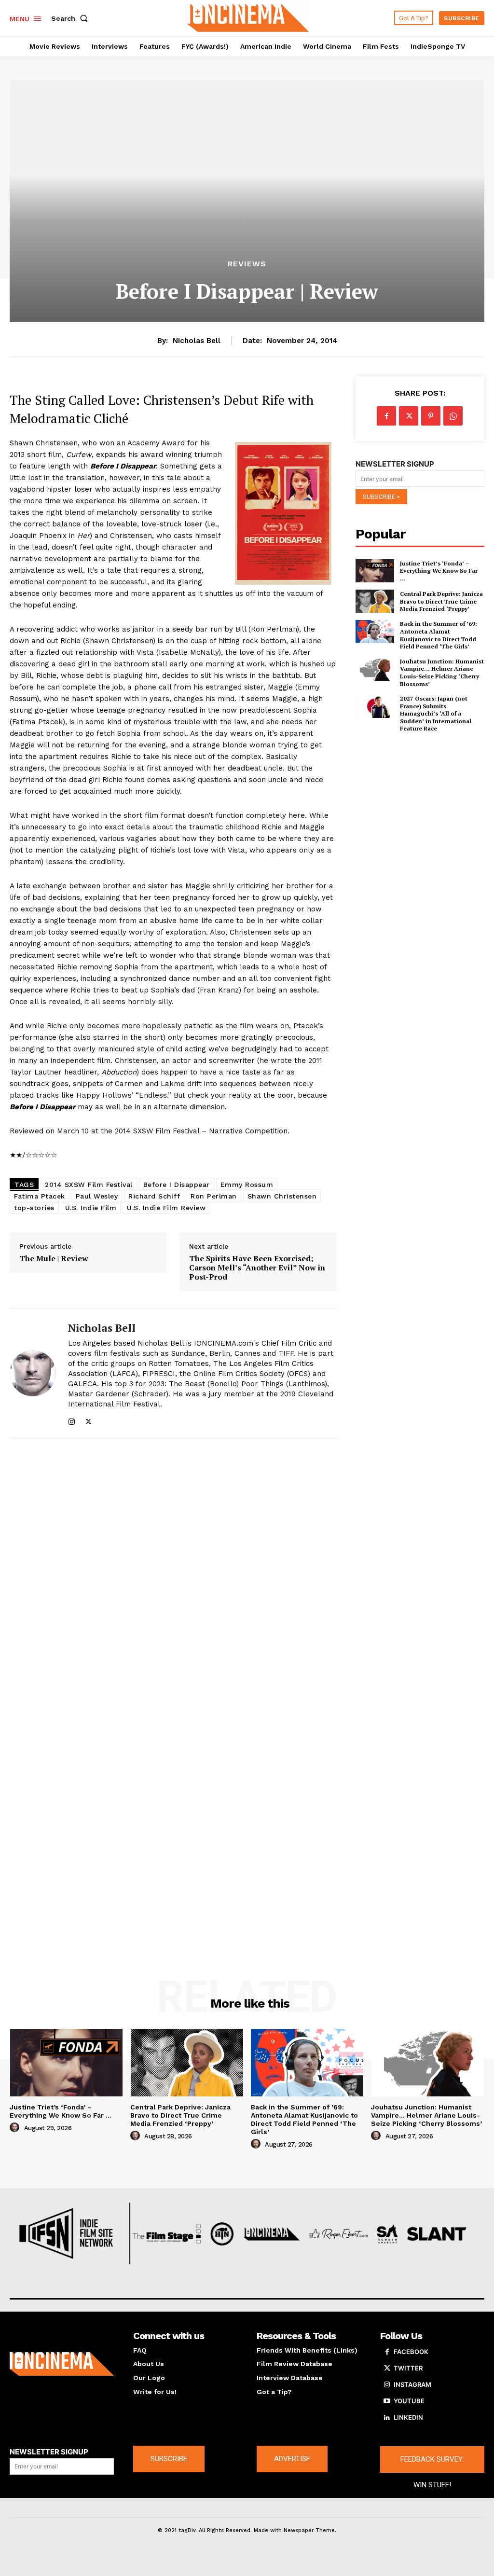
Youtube (409, 2401)
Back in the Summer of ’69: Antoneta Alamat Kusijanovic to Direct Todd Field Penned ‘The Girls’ (439, 635)
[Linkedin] (387, 2418)
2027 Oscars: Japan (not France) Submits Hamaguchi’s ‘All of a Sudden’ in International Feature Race (436, 713)
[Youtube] (387, 2401)
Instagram (412, 2384)
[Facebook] (386, 416)
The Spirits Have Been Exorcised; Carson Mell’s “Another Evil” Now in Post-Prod (257, 1268)
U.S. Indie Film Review (166, 1208)
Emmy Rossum (247, 1185)
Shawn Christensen (282, 1196)
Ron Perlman (214, 1196)
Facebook (411, 2352)
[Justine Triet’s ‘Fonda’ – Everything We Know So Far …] (375, 571)
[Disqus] (173, 1576)
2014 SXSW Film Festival (89, 1185)
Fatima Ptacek (40, 1196)
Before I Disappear (177, 1185)
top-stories (34, 1208)
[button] (71, 18)
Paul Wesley (97, 1196)
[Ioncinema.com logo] (62, 2364)
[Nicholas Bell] (33, 1373)
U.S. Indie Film (91, 1208)
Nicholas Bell (197, 341)
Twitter (408, 2368)
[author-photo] (16, 2128)
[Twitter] (89, 1420)
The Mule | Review (54, 1259)
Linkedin (408, 2417)
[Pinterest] (431, 416)
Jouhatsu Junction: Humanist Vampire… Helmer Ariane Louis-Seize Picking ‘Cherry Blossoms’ (442, 673)
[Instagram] (72, 1420)
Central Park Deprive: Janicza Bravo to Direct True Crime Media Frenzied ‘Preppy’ (441, 601)
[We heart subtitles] (248, 17)
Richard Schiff (154, 1196)
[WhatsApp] (453, 416)
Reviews (247, 264)
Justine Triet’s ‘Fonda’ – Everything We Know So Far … (439, 571)
